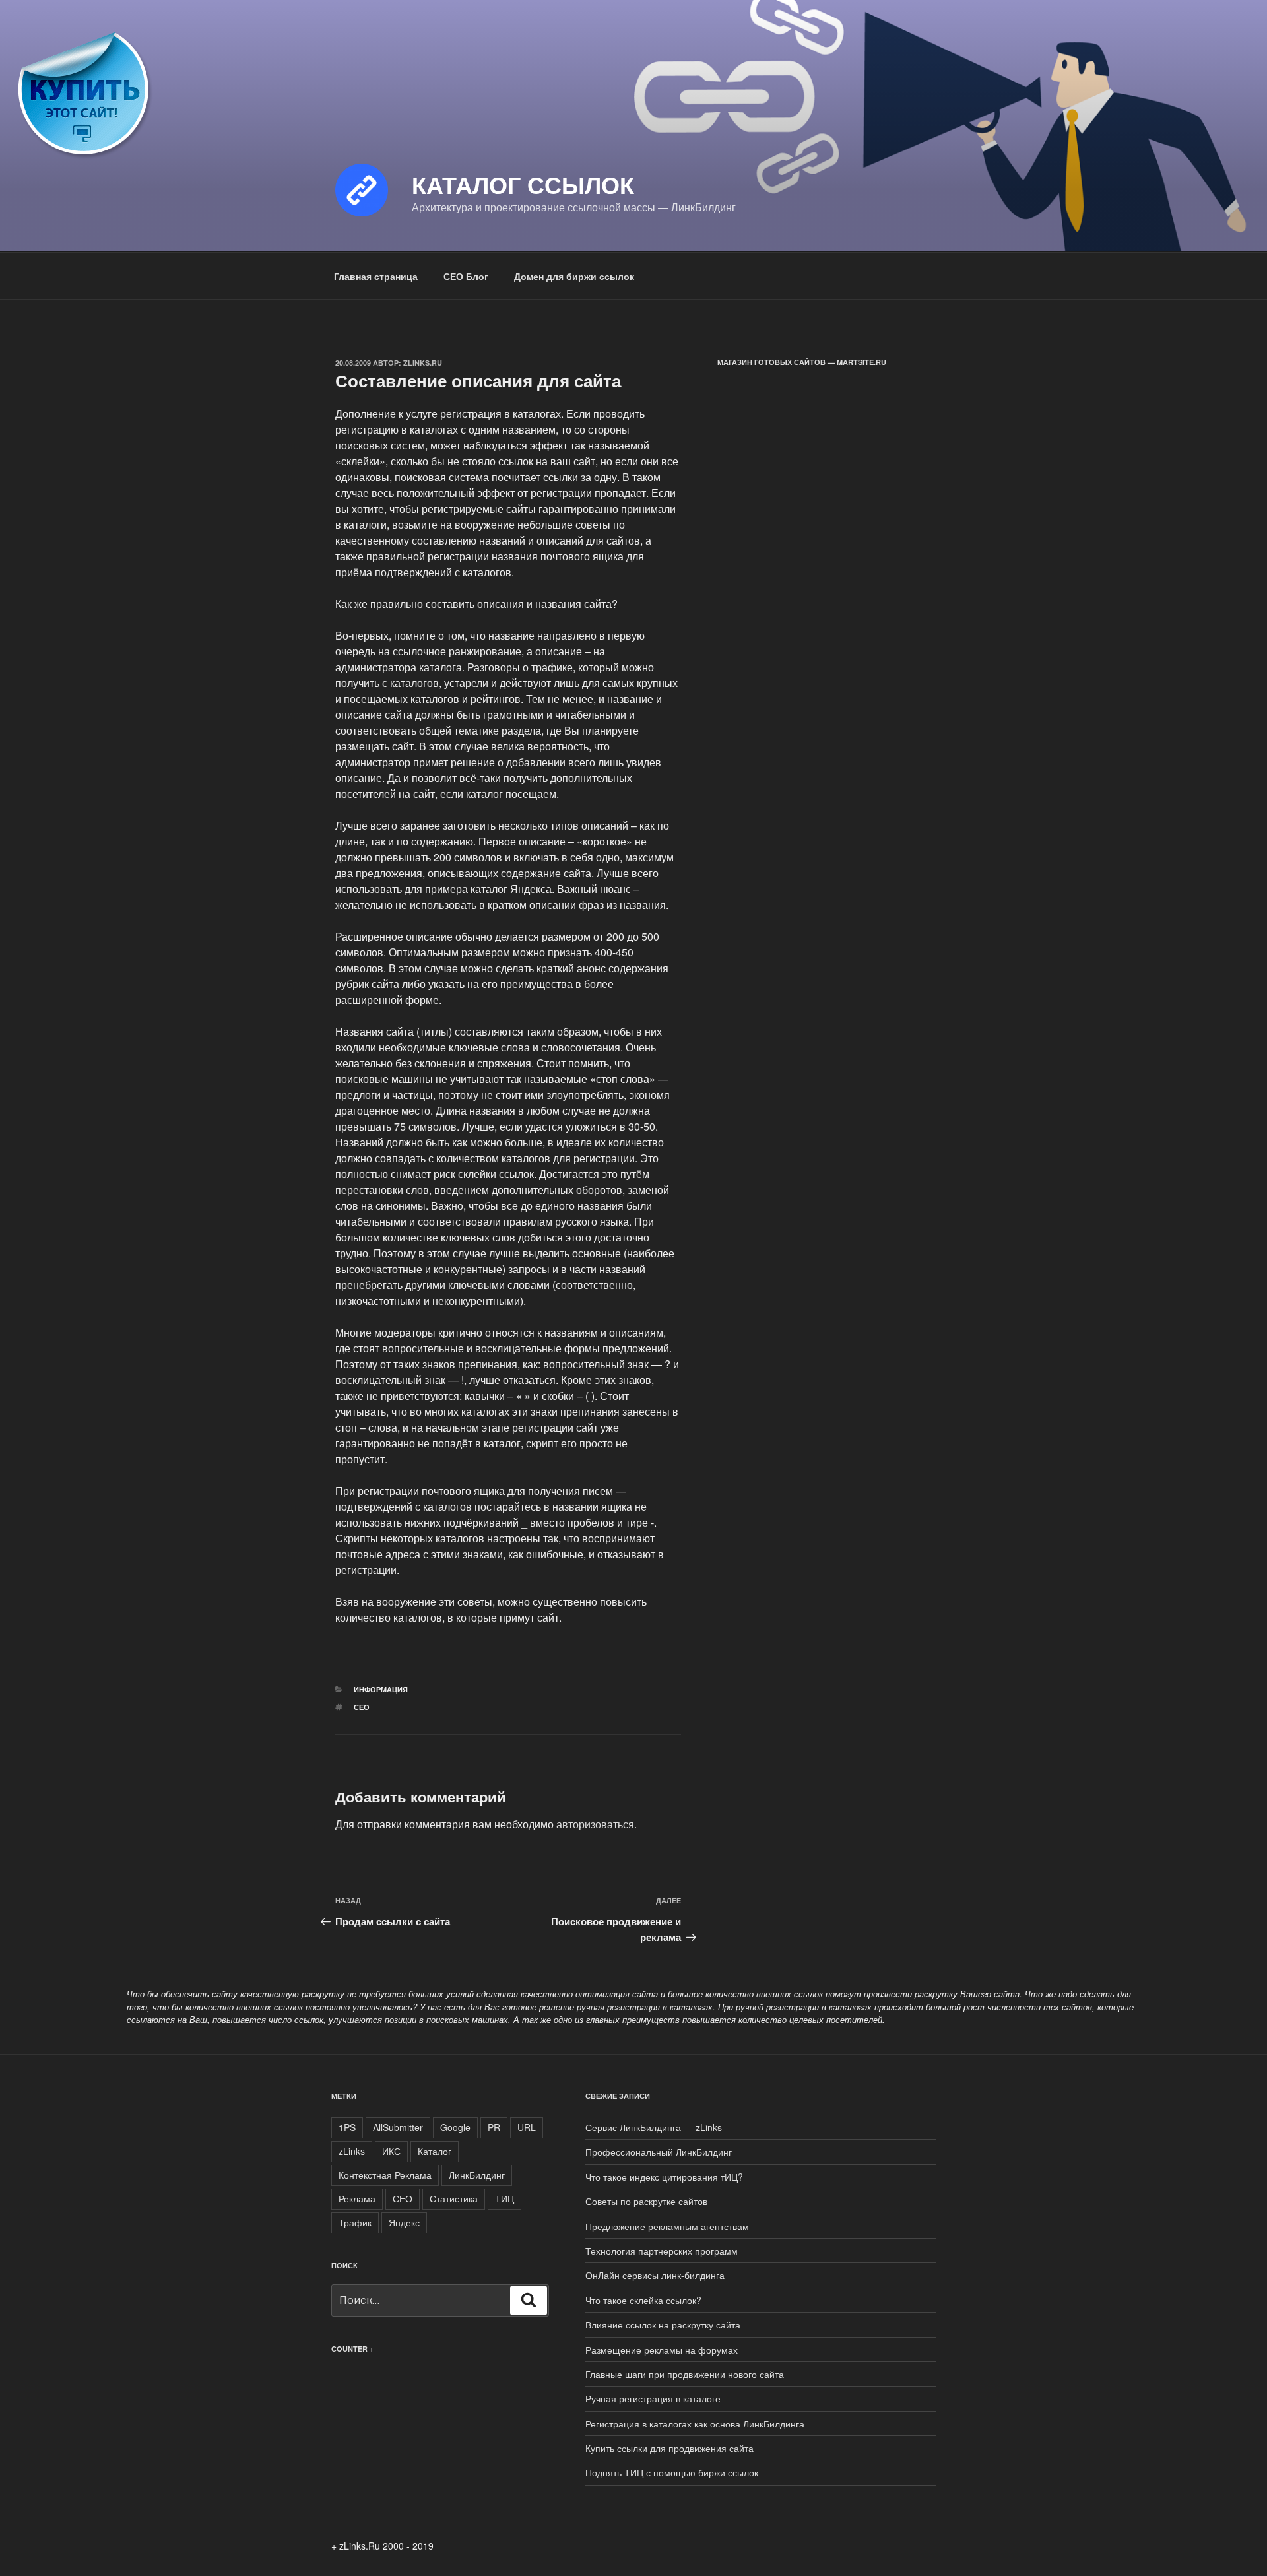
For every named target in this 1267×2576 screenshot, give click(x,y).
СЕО (362, 1707)
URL (527, 2127)
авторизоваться (595, 1824)
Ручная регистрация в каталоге (653, 2398)
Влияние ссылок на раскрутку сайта (663, 2325)
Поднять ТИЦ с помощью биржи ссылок (672, 2472)
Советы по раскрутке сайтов (646, 2201)
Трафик (355, 2222)
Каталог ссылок (523, 184)
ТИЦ (504, 2198)
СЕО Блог (466, 276)
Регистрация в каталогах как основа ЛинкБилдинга (695, 2424)
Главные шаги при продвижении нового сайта (685, 2374)
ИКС (391, 2151)
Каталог (435, 2151)
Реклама (357, 2198)
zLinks (352, 2151)
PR (494, 2127)
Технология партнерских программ (662, 2251)
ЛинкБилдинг (477, 2175)
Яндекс (404, 2222)
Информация (381, 1689)
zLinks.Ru (423, 363)
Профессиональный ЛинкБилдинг (659, 2152)
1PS (347, 2127)
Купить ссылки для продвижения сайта (669, 2448)
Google (455, 2127)
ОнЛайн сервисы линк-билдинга (655, 2275)
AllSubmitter (398, 2127)
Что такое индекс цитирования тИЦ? (664, 2177)
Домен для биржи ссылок (574, 276)
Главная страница (376, 276)
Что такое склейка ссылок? (643, 2300)
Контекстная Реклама (385, 2175)
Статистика (454, 2198)
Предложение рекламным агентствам (667, 2226)
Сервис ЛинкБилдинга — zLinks (654, 2127)
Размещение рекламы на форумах (662, 2350)
